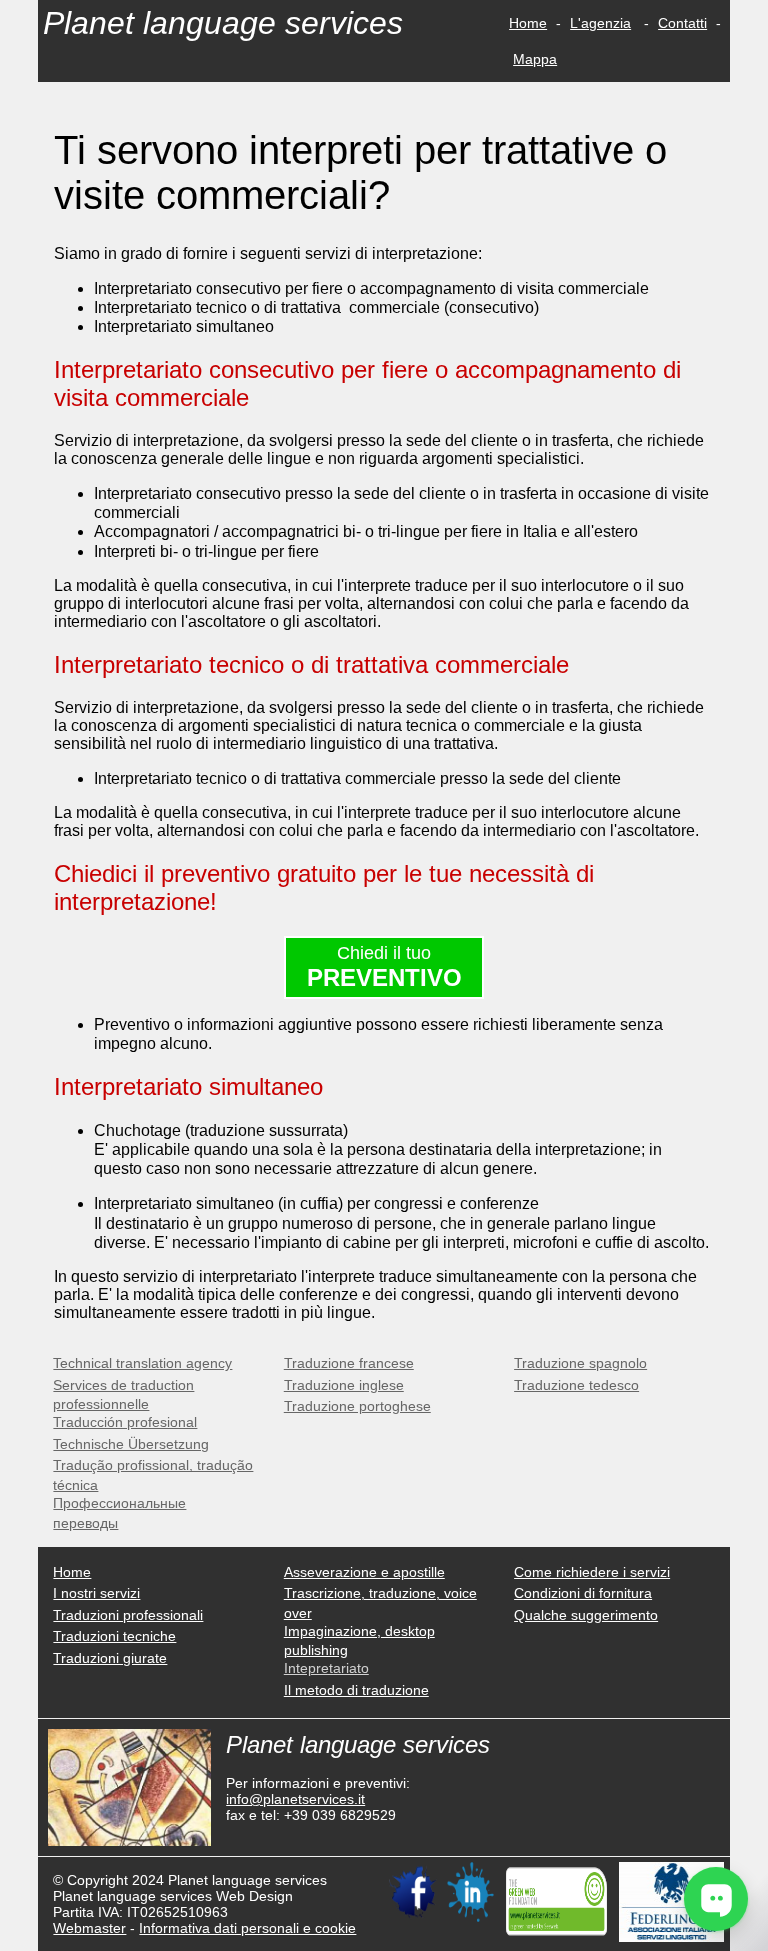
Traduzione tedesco (576, 1385)
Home (528, 23)
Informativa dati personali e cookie (247, 1928)
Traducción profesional (125, 1422)
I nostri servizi (96, 1593)
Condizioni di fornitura (583, 1593)
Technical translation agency (142, 1363)
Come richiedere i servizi (592, 1572)
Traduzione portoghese (357, 1406)
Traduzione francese (349, 1363)
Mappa (535, 59)
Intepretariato (326, 1668)
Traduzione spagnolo (580, 1363)
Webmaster (89, 1928)
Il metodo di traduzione (356, 1690)
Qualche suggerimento (586, 1615)
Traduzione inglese (344, 1385)
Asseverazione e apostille (364, 1572)
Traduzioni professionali (128, 1615)
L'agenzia (600, 23)
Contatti (682, 23)
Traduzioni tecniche (114, 1636)
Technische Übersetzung (131, 1444)
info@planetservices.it (295, 1799)
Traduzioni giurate (110, 1658)
